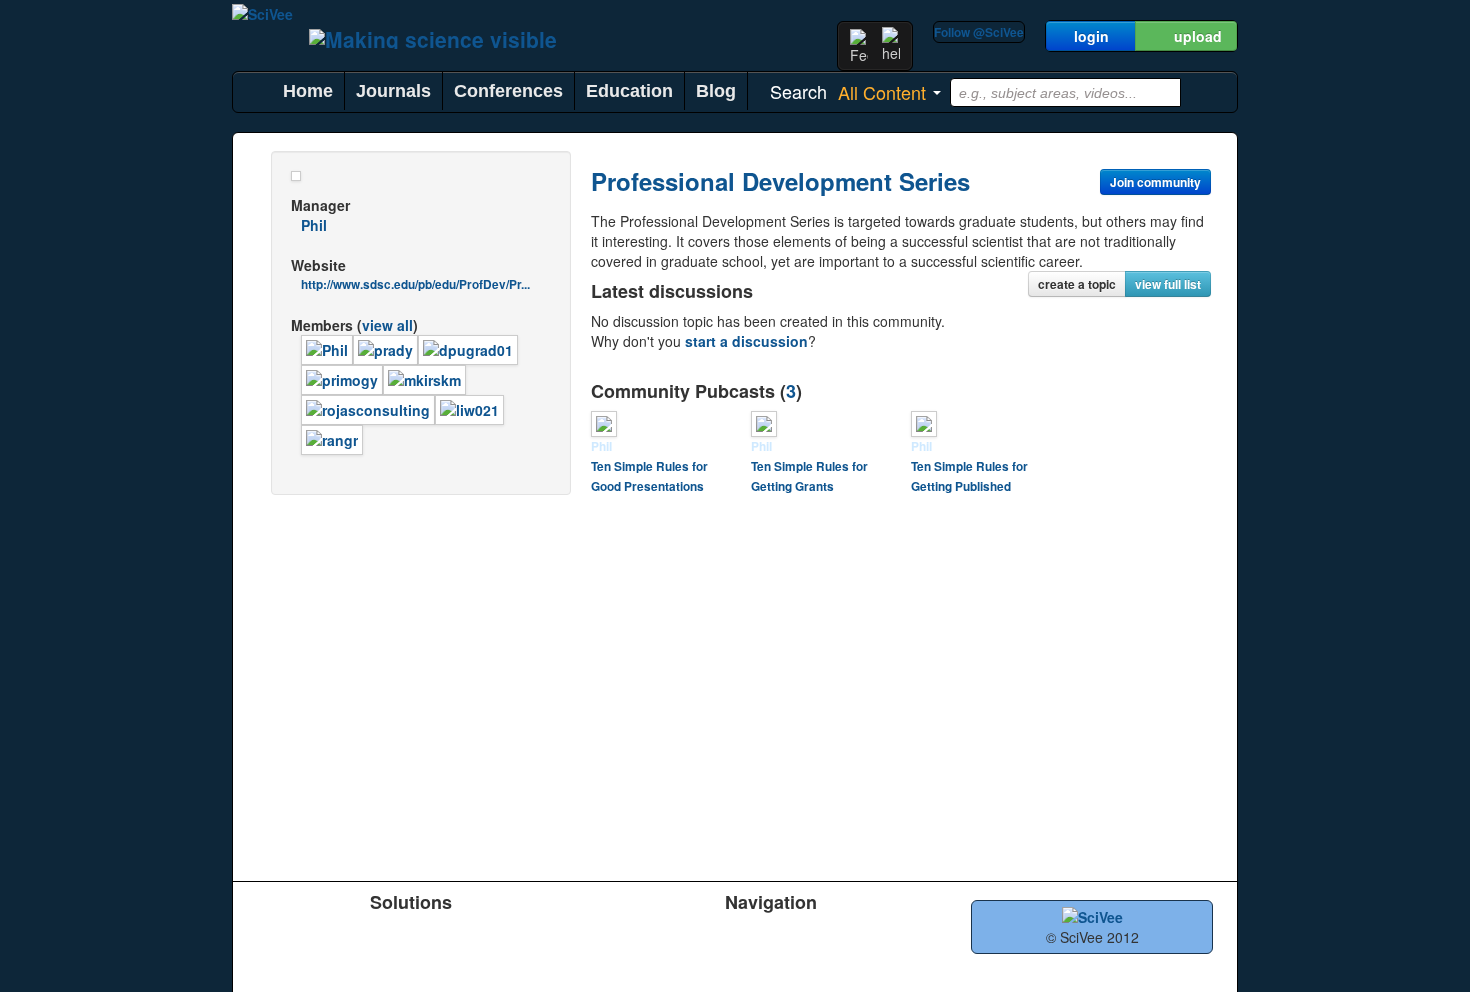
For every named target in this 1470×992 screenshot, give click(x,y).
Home (308, 91)
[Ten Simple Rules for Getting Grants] (764, 422)
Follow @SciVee (979, 32)
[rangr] (332, 438)
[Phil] (327, 348)
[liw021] (469, 408)
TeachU (415, 935)
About (869, 935)
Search (593, 961)
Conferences (508, 91)
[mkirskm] (424, 378)
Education (629, 91)
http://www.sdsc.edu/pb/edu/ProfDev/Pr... (415, 284)
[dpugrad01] (468, 348)
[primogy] (342, 378)
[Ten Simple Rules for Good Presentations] (604, 422)
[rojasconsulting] (368, 408)
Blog (716, 91)
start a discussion (746, 341)
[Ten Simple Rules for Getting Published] (924, 422)
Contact (875, 961)
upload (1198, 36)
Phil (314, 225)
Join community (1155, 182)
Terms (731, 961)
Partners (738, 935)
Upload (593, 935)
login (1091, 36)
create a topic (1077, 284)
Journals (393, 91)
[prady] (385, 348)
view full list (1168, 284)
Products (279, 935)
